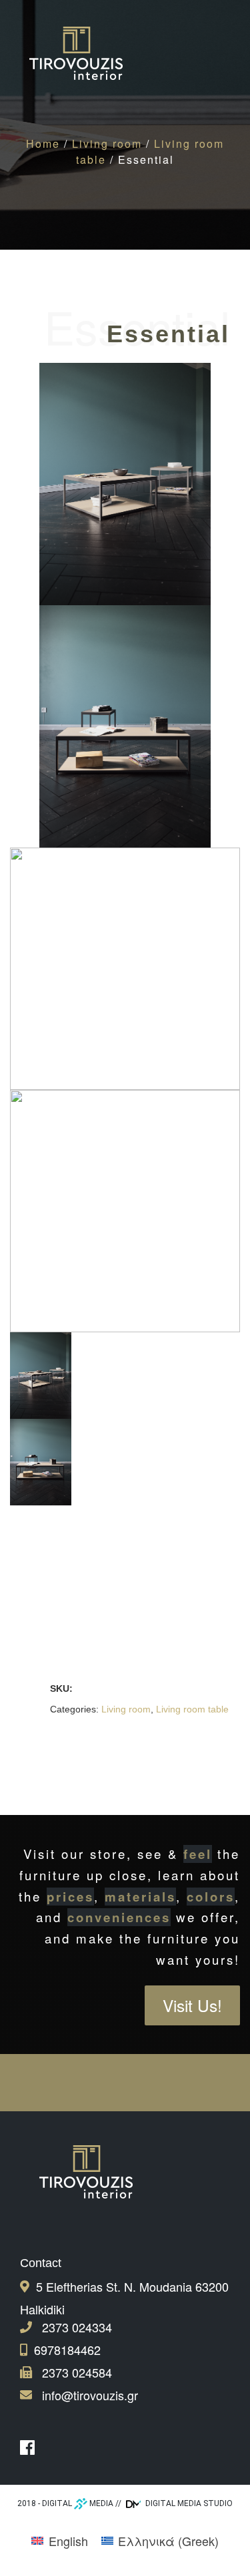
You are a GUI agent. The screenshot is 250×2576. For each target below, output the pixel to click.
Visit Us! (192, 2005)
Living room (107, 143)
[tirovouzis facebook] (31, 2447)
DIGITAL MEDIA (78, 2503)
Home (43, 143)
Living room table (192, 1709)
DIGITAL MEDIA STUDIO (188, 2503)
